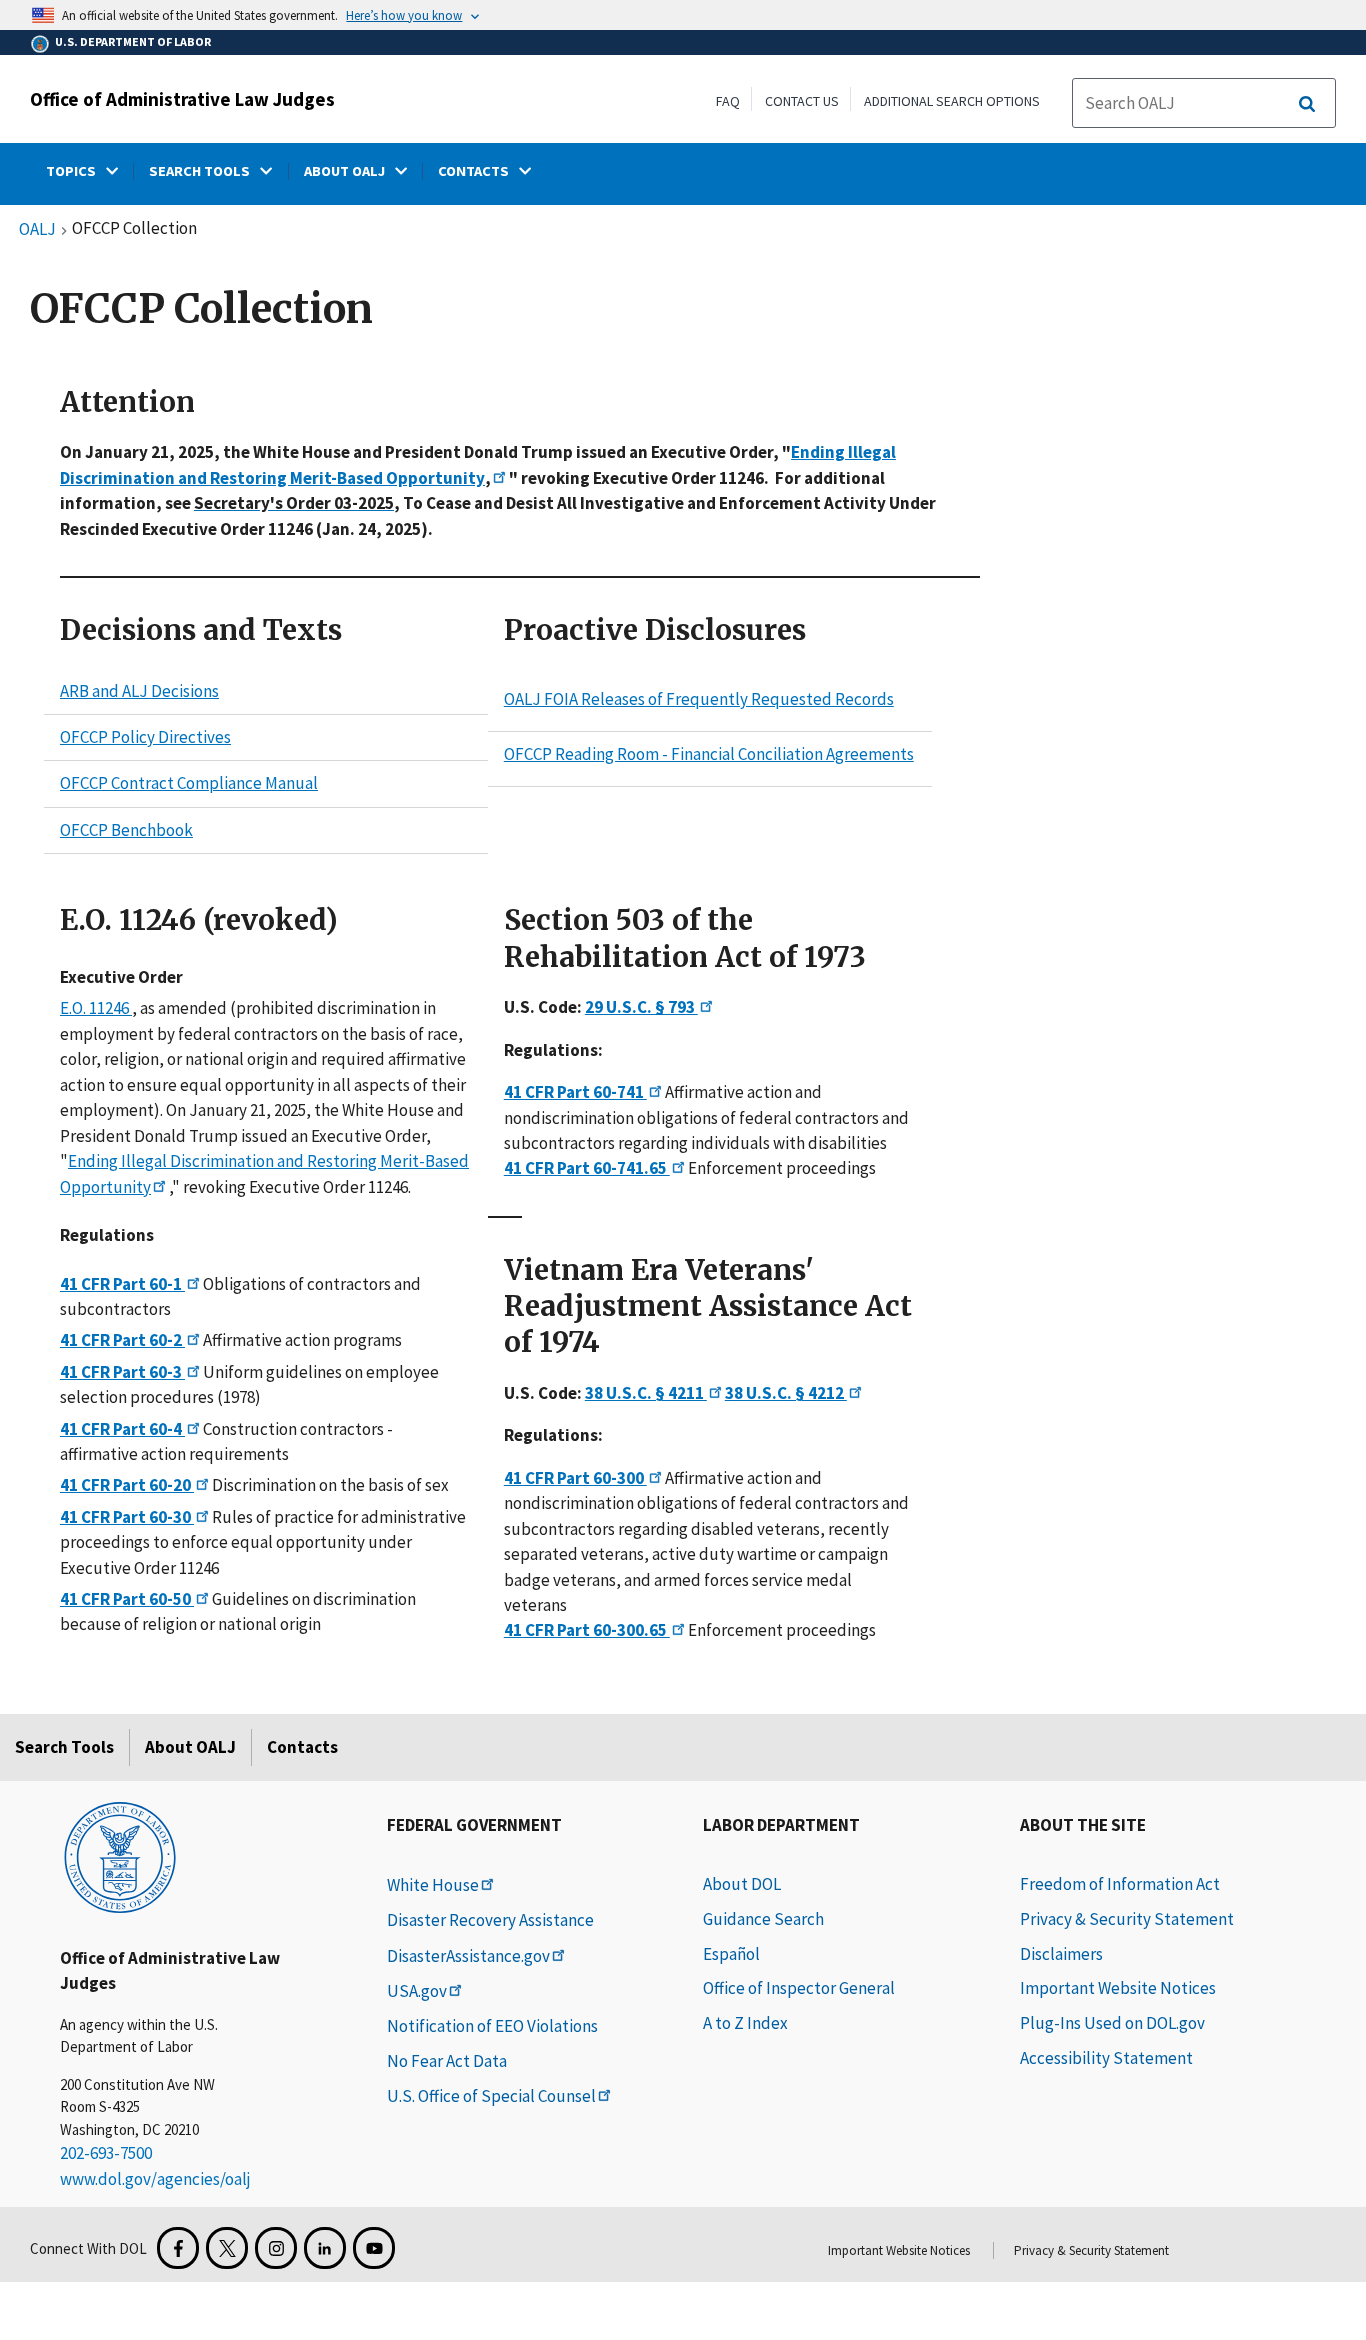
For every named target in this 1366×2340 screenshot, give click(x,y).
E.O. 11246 (96, 1008)
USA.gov (417, 1991)
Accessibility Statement (1106, 2058)
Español (731, 1954)
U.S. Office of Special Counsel (491, 2096)
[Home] (120, 1856)
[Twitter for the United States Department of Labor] (227, 2248)
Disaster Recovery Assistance (490, 1920)
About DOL (742, 1884)
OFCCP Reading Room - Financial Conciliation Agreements (709, 754)
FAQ (728, 101)
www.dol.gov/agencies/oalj (155, 2179)
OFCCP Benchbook (126, 830)
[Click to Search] (1307, 104)
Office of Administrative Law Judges (182, 99)
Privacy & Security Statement (1127, 1919)
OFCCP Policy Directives (145, 737)
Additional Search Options (952, 101)
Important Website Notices (1118, 1988)
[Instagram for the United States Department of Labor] (276, 2248)
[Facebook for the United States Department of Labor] (178, 2248)
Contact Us (802, 101)
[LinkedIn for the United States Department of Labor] (325, 2248)
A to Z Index (745, 2023)
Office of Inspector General (799, 1988)
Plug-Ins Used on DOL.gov (1112, 2023)
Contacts (302, 1747)
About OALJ (190, 1747)
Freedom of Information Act (1120, 1884)
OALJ (37, 230)
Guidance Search (763, 1919)
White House (433, 1885)
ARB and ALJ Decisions (139, 691)
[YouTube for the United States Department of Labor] (374, 2248)
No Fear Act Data (447, 2061)
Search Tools (64, 1747)
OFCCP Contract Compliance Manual (189, 784)
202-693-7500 (106, 2153)
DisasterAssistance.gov (468, 1956)
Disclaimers (1061, 1954)
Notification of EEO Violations (492, 2026)
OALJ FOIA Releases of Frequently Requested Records (699, 699)
